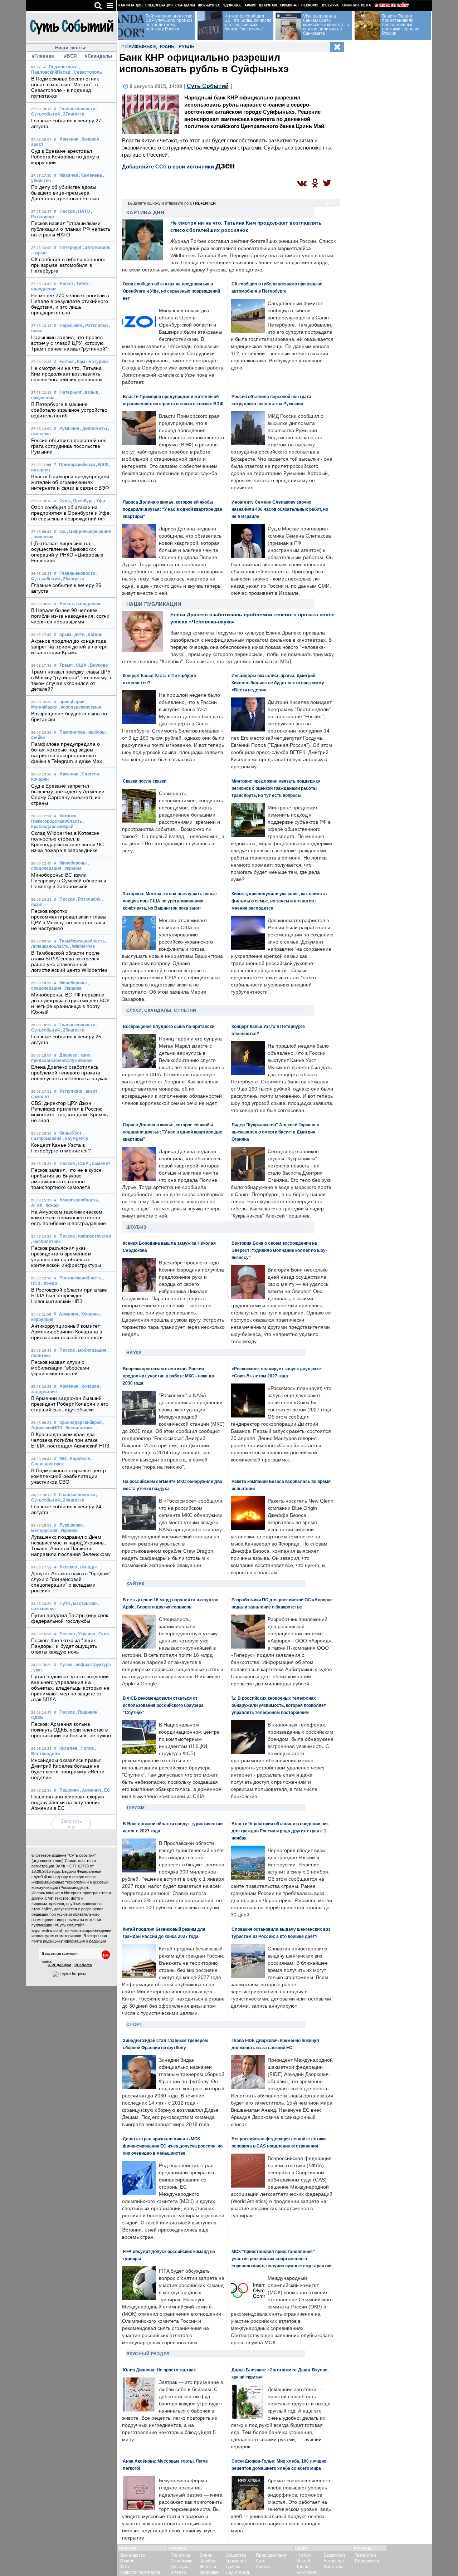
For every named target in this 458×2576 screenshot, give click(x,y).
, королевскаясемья (80, 707)
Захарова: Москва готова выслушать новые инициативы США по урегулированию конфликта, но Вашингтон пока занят (170, 901)
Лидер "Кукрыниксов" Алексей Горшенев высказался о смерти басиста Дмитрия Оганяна (275, 1132)
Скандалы (185, 5)
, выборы (96, 732)
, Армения (90, 1790)
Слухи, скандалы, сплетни (161, 1010)
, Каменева (91, 175)
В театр (178, 2572)
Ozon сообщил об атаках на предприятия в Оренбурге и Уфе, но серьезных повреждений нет (71, 513)
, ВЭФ (102, 465)
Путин (66, 1665)
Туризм (136, 1808)
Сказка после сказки (145, 781)
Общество (236, 2555)
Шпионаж (268, 5)
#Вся (70, 56)
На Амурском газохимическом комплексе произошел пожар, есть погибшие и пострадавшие (69, 1218)
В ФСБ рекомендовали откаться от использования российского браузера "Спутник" (163, 1705)
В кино (206, 2555)
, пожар (51, 1205)
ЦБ (63, 532)
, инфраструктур (93, 1236)
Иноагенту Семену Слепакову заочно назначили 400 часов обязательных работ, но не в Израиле (280, 509)
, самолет (100, 1164)
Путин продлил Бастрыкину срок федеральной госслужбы (70, 1618)
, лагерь (94, 635)
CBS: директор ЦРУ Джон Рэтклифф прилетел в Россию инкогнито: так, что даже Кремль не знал (70, 1112)
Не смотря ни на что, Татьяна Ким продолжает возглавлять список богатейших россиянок (67, 374)
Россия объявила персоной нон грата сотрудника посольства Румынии (69, 446)
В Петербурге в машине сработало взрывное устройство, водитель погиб (70, 410)
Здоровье (232, 5)
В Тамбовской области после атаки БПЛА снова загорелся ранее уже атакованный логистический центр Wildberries (69, 961)
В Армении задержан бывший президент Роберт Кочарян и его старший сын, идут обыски (70, 1404)
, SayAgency (75, 1138)
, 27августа (73, 114)
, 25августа (73, 1030)
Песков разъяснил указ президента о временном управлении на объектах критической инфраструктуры (66, 1257)
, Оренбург (82, 501)
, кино (84, 1055)
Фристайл (333, 2567)
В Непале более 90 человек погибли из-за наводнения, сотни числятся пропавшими (70, 616)
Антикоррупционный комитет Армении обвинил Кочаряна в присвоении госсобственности (67, 1332)
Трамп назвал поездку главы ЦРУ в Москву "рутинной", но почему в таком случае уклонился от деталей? (71, 680)
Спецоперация (159, 5)
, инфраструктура (92, 1665)
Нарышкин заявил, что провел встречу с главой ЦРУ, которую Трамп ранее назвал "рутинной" (69, 343)
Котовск (68, 816)
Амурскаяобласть (79, 1200)
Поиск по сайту (394, 5)
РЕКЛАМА (83, 1965)
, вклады (87, 1567)
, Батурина (98, 362)
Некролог (310, 5)
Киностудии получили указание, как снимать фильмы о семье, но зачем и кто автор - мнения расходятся (279, 901)
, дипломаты (94, 428)
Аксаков (68, 1567)
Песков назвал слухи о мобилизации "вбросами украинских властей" (60, 1368)
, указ (37, 1670)
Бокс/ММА (306, 2572)
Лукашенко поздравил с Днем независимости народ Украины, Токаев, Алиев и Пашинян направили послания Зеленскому (71, 1546)
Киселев (68, 1748)
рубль (186, 47)
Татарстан (366, 2555)
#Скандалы (98, 56)
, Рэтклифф (96, 325)
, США (80, 665)
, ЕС (106, 1790)
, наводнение (88, 604)
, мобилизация (91, 1350)
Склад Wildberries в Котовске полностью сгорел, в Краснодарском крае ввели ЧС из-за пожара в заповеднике (68, 842)
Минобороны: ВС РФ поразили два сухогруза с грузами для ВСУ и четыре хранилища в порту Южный (70, 1003)
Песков (67, 211)
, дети (78, 635)
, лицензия (42, 537)
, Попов (86, 1748)
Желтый (208, 2567)
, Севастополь (87, 72)
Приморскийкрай (77, 465)
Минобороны (73, 863)
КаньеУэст (70, 1133)
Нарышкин (71, 325)
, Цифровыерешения (89, 532)
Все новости (133, 2555)
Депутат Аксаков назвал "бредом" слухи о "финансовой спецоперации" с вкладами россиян (71, 1582)
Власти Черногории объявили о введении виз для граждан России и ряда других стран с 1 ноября (280, 1831)
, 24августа (73, 1500)
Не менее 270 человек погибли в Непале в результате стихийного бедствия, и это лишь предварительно (70, 304)
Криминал (289, 5)
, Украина (72, 868)
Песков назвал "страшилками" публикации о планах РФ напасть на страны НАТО (71, 229)
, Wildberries (82, 946)
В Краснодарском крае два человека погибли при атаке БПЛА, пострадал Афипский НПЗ (70, 1440)
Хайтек (135, 1584)
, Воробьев (79, 1459)
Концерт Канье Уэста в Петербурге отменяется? (61, 1148)
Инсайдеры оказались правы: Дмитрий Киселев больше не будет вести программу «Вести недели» (68, 1769)
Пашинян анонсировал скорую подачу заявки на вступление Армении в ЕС (68, 1802)
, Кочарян (89, 139)
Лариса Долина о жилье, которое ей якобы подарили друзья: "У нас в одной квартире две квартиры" (172, 509)
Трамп (66, 665)
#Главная (43, 56)
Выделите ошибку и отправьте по (172, 203)
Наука (134, 1353)
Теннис (303, 2567)
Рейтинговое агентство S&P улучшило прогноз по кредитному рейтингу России (169, 23)
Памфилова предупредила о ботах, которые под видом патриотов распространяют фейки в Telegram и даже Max (67, 753)
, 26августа (73, 579)
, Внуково (98, 665)
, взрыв (39, 253)
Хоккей (303, 2561)
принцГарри (72, 702)
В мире (127, 2561)
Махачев (69, 175)
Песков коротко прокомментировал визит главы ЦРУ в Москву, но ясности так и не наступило (69, 920)
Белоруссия (367, 2561)
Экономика (181, 2561)
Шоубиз (137, 1227)
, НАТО (83, 211)
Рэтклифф (71, 1091)
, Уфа (100, 501)
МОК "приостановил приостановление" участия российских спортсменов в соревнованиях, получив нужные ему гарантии (281, 2259)
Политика (180, 2555)
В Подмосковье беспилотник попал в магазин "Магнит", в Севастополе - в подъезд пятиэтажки (65, 87)
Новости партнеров (140, 2572)
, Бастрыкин (84, 1603)
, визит (90, 1091)
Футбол (304, 2555)
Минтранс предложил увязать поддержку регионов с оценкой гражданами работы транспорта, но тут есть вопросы (276, 788)
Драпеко (68, 1055)
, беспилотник (46, 1242)
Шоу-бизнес (209, 5)
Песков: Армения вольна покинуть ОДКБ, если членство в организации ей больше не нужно (71, 1730)
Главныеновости (77, 109)
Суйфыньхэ (140, 47)
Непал (66, 284)
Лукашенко (71, 1525)
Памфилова (72, 732)
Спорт (134, 2024)
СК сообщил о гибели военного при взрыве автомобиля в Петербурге (69, 265)
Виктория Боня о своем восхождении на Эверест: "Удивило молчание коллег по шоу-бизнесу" (279, 1250)
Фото (125, 2567)
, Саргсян (89, 774)
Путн (65, 1603)
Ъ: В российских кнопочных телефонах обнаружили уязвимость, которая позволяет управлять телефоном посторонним (279, 1705)
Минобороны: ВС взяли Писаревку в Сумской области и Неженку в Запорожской (69, 881)
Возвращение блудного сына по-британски (169, 1026)
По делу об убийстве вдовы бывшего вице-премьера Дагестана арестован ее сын (65, 193)
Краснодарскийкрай (81, 1422)
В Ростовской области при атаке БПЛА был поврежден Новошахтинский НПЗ (69, 1296)
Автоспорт (334, 2561)
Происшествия (271, 2555)
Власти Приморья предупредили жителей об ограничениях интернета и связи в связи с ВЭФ (70, 482)
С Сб (208, 86)
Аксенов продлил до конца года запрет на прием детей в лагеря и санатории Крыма (70, 647)
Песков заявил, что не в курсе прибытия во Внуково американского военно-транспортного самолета (67, 1179)
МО (63, 1459)
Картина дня (130, 5)
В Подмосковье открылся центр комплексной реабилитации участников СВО (69, 1476)
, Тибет (81, 284)
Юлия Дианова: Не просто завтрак (159, 2370)
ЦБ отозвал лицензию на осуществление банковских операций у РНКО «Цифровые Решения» (67, 552)
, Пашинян (87, 1712)
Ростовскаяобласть (81, 1278)
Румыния (69, 428)
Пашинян (69, 1790)
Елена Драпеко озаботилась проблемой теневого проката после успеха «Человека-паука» (70, 1073)
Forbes (67, 362)
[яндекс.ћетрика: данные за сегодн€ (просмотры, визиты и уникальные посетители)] (69, 1974)
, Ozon (103, 1634)
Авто (261, 2561)
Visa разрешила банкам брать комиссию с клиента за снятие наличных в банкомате (326, 25)
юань (167, 47)
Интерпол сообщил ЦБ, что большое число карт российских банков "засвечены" (248, 23)
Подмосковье (63, 67)
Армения (69, 139)
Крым (65, 635)
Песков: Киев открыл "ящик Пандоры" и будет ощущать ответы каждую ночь (64, 1646)
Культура (330, 5)
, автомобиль (97, 248)
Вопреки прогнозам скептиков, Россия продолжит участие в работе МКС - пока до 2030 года (168, 1376)
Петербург (70, 248)
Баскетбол (334, 2555)
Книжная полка (356, 5)
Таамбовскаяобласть (82, 941)
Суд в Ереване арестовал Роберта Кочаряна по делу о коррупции (65, 157)
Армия (250, 5)
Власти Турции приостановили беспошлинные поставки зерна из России (401, 25)
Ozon (65, 501)
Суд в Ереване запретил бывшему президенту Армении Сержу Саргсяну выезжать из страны (68, 794)
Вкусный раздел (148, 2354)
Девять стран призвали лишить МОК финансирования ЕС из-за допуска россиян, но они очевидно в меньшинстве (173, 2146)
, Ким (80, 362)
